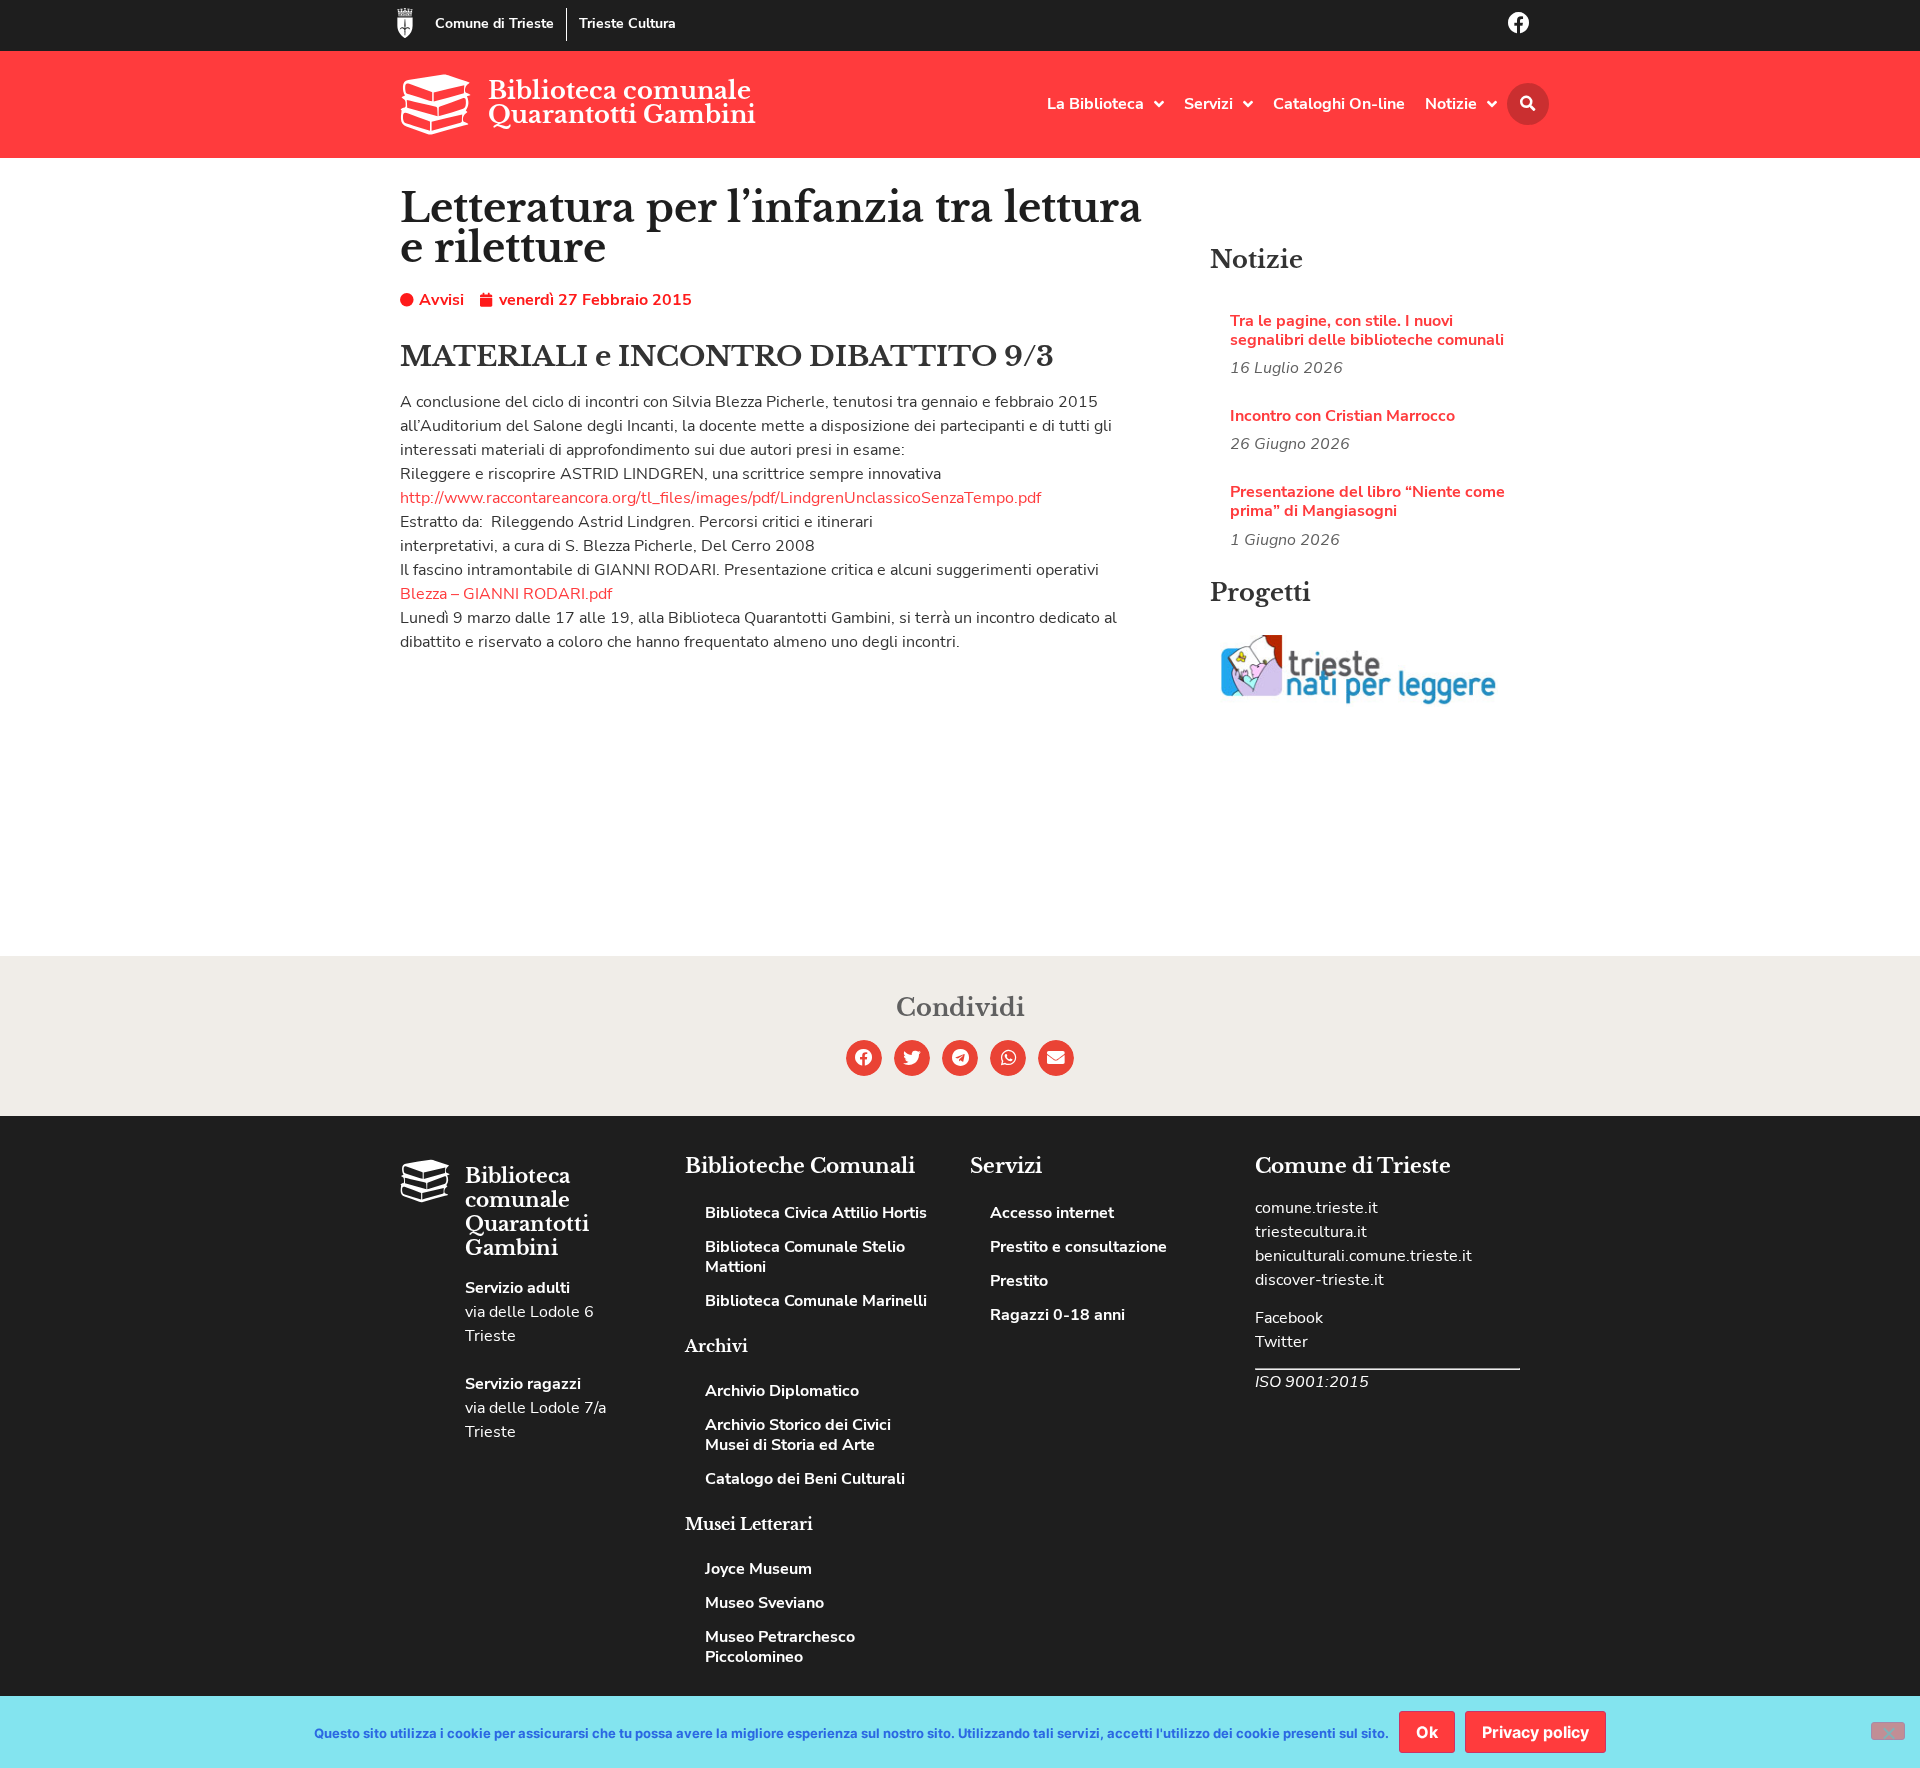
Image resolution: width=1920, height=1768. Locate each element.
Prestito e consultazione (1078, 1247)
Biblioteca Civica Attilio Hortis (816, 1213)
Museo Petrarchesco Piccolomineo (780, 1647)
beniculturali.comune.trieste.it (1363, 1256)
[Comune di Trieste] (405, 23)
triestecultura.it (1311, 1232)
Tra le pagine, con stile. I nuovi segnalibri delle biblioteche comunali (1367, 330)
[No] (1888, 1731)
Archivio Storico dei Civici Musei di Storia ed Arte (798, 1435)
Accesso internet (1052, 1213)
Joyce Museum (758, 1569)
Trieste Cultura (627, 23)
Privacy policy (1535, 1732)
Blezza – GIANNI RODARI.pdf (506, 594)
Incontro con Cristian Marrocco (1342, 416)
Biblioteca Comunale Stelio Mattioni (805, 1257)
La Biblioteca (1095, 104)
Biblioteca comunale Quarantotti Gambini (622, 102)
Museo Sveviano (764, 1603)
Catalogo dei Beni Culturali (805, 1479)
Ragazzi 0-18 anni (1057, 1315)
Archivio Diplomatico (782, 1391)
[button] (1528, 104)
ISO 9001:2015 (1312, 1382)
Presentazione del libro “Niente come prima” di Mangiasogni (1367, 501)
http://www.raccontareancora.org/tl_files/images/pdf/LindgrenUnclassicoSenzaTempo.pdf (720, 498)
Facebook (1289, 1318)
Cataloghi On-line (1339, 104)
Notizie (1451, 104)
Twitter (1281, 1342)
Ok (1427, 1732)
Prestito (1019, 1281)
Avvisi (441, 300)
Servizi (1208, 104)
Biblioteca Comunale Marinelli (816, 1301)
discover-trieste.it (1319, 1280)
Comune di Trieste (494, 23)
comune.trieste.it (1316, 1208)
